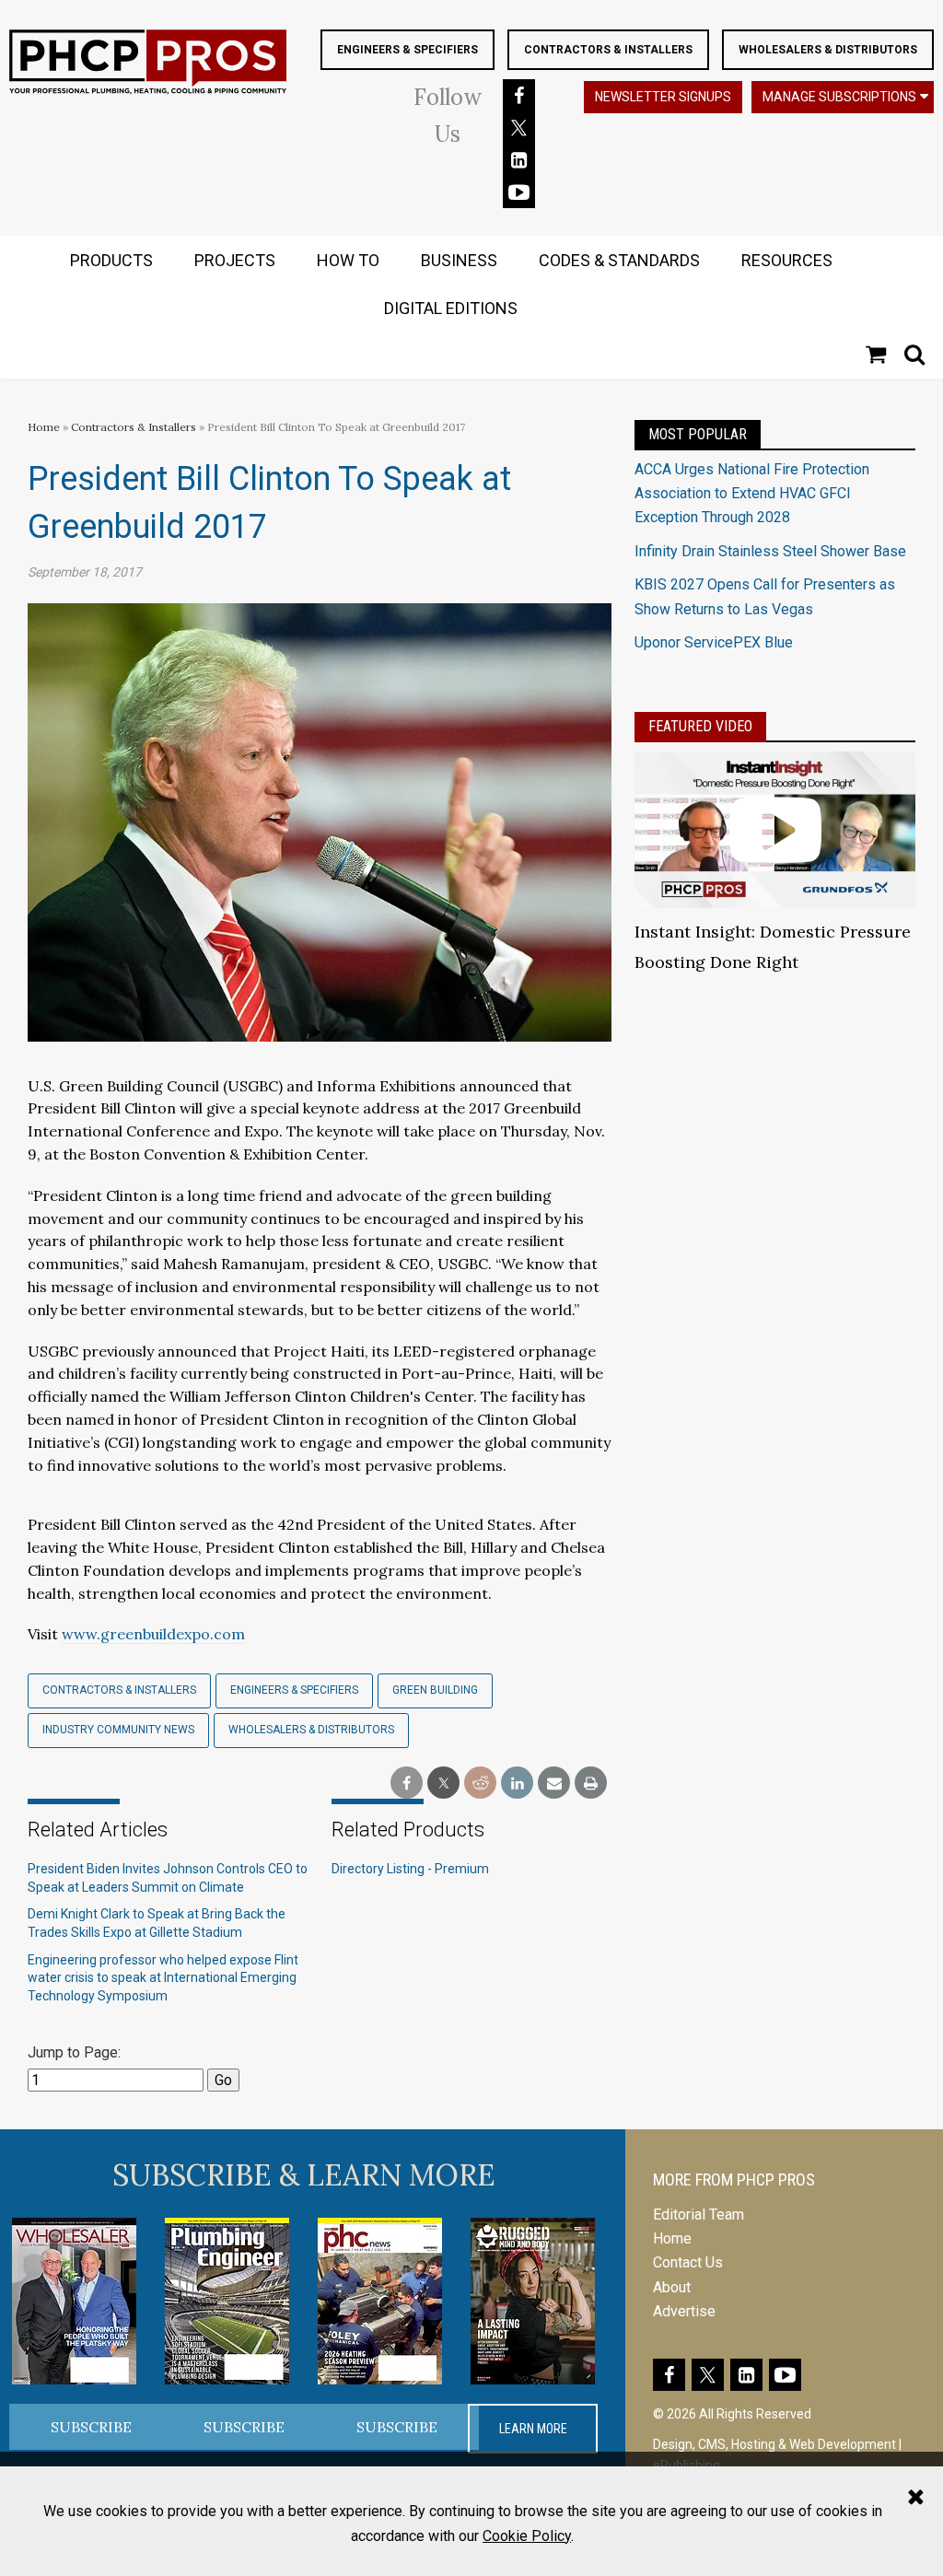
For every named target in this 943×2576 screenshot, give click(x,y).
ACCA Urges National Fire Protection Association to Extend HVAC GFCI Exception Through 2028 (752, 494)
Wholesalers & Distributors (828, 50)
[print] (591, 1783)
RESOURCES (787, 260)
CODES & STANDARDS (619, 260)
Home (44, 427)
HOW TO (348, 260)
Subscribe (91, 2427)
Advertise (684, 2311)
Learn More (533, 2429)
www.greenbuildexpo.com (153, 1634)
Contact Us (688, 2262)
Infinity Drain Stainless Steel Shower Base (770, 551)
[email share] (554, 1783)
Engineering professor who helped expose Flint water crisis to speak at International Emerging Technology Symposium (163, 1978)
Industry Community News (118, 1730)
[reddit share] (480, 1783)
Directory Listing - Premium (410, 1869)
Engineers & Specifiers (407, 50)
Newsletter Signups (663, 97)
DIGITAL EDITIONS (451, 308)
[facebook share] (407, 1783)
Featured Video (700, 726)
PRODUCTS (111, 260)
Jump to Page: (74, 2052)
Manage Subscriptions (839, 97)
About (672, 2287)
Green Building (435, 1690)
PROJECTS (235, 260)
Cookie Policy (527, 2536)
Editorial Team (699, 2215)
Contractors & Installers (608, 50)
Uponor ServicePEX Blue (714, 642)
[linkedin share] (517, 1783)
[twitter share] (443, 1783)
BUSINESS (459, 260)
